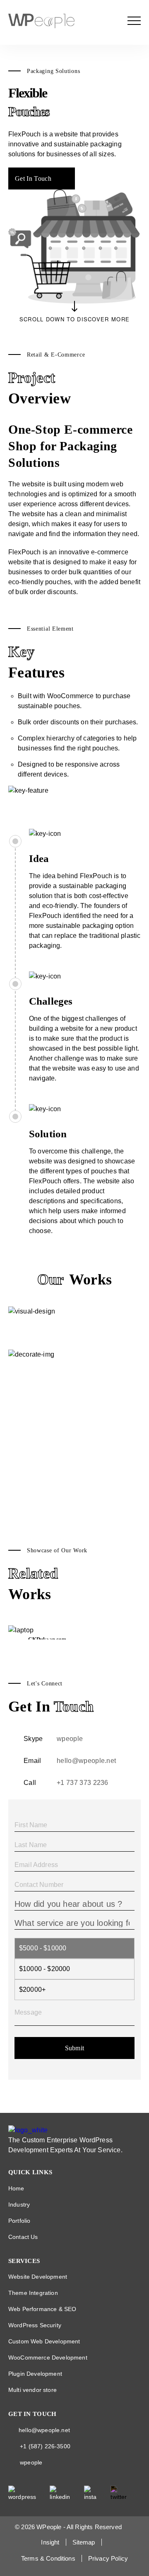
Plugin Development (35, 2374)
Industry (19, 2205)
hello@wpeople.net (86, 1761)
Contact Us (23, 2237)
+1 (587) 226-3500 (45, 2446)
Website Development (38, 2277)
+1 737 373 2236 (83, 1783)
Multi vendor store (32, 2390)
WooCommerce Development (48, 2357)
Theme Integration (33, 2293)
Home (16, 2188)
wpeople (70, 1739)
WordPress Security (35, 2325)
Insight (50, 2542)
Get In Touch (33, 178)
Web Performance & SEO (42, 2309)
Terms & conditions (48, 2558)
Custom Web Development (44, 2341)
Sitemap (84, 2542)
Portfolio (19, 2221)
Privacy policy (108, 2558)
